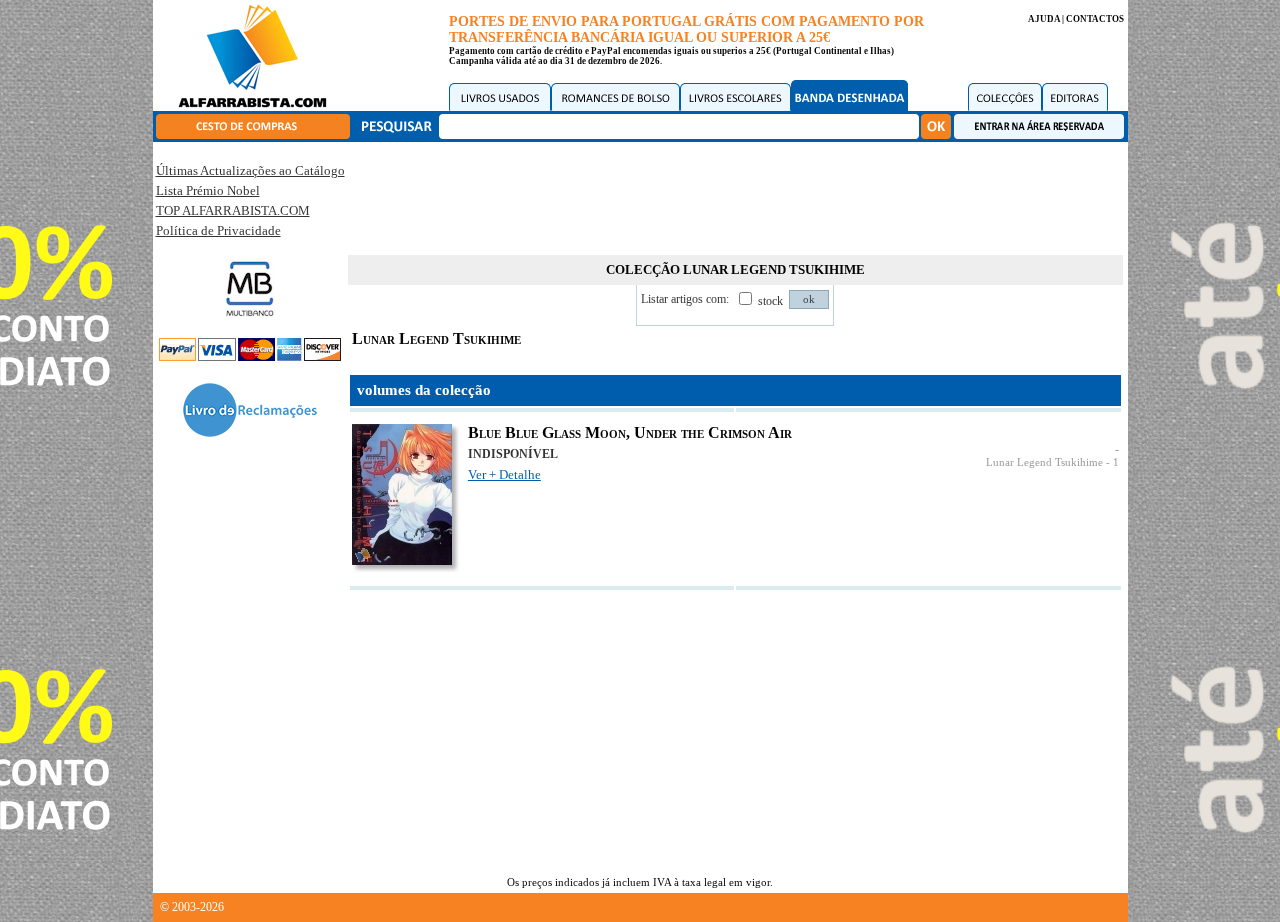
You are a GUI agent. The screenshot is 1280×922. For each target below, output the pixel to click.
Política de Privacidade (218, 230)
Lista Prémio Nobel (208, 190)
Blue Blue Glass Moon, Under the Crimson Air (630, 432)
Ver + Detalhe (504, 474)
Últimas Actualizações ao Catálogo (250, 170)
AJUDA (1044, 19)
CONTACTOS (1095, 19)
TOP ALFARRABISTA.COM (233, 210)
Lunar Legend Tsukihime (1044, 462)
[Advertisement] (735, 195)
